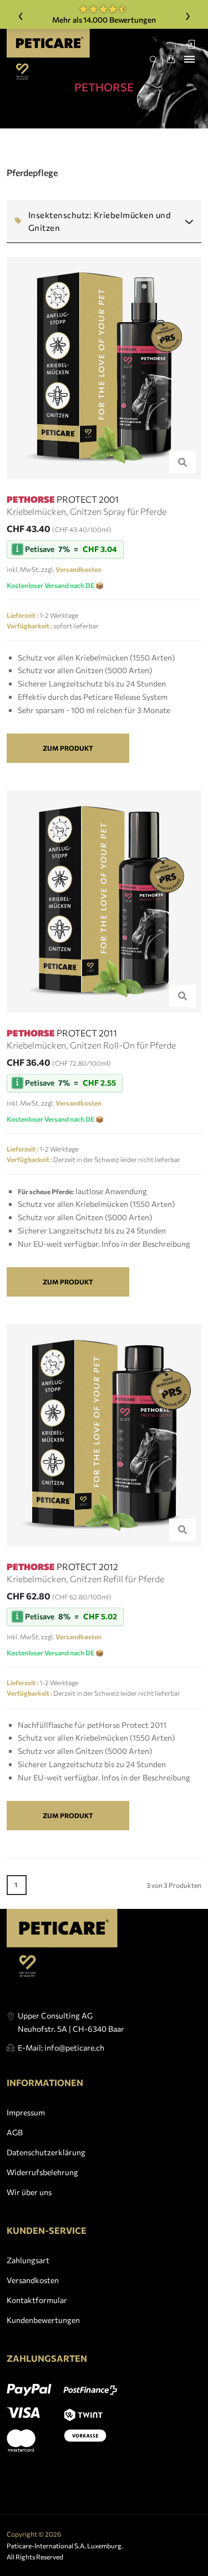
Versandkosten (33, 2280)
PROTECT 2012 (62, 1566)
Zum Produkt (68, 748)
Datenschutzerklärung (46, 2152)
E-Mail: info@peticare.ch (61, 2048)
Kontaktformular (37, 2300)
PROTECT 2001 (63, 499)
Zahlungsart (28, 2260)
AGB (15, 2132)
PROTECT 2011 (62, 1033)
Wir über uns (29, 2192)
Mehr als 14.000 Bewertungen (104, 20)
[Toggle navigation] (189, 59)
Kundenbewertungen (43, 2320)
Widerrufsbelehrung (42, 2172)
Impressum (26, 2112)
